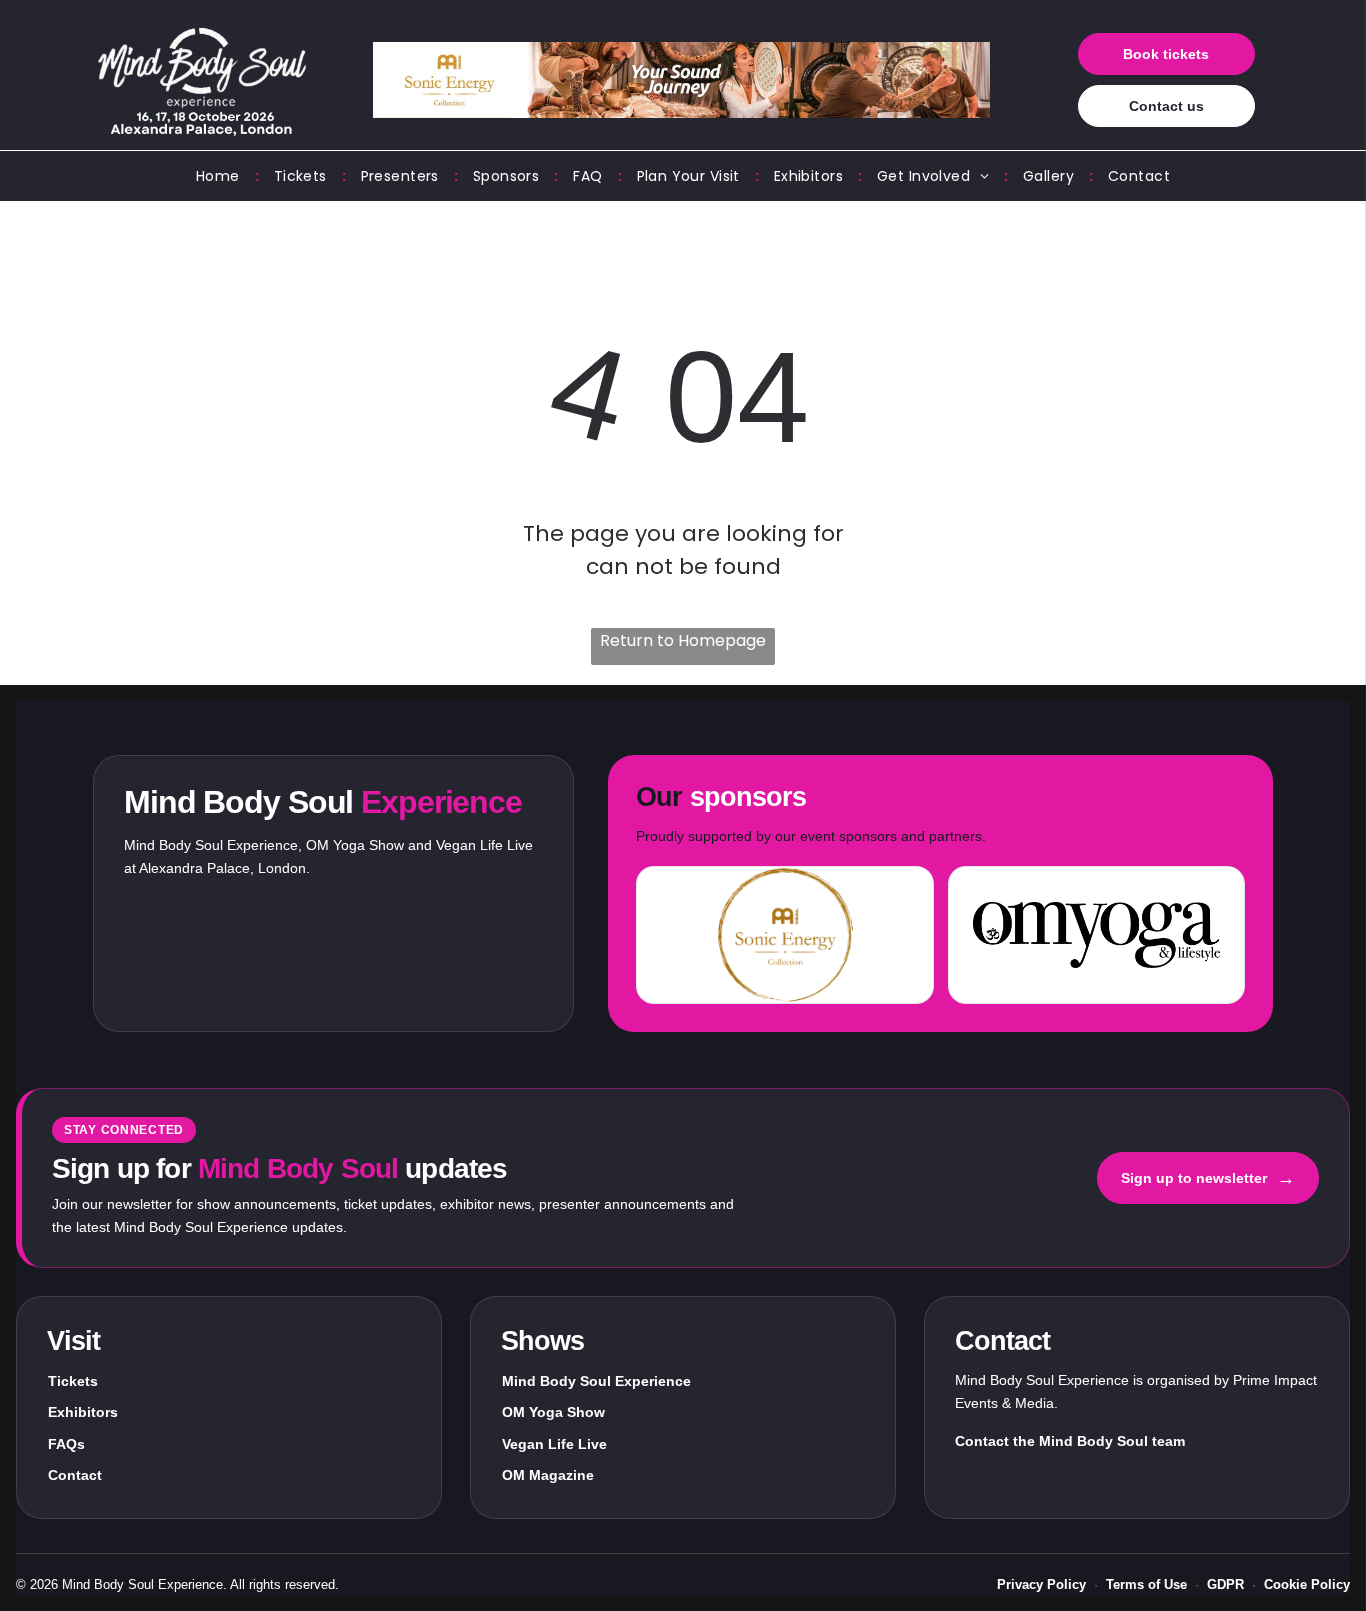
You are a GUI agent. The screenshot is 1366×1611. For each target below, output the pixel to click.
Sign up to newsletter (1208, 1178)
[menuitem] (220, 176)
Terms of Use (1146, 1584)
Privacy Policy (1041, 1584)
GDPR (1225, 1584)
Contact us (1166, 106)
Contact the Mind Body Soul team (1070, 1441)
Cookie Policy (1307, 1584)
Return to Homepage (683, 640)
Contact (75, 1475)
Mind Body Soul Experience (596, 1381)
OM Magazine (548, 1475)
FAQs (66, 1444)
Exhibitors (83, 1412)
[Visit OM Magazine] (1096, 935)
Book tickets (1166, 54)
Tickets (73, 1381)
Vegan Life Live (554, 1444)
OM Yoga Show (553, 1412)
